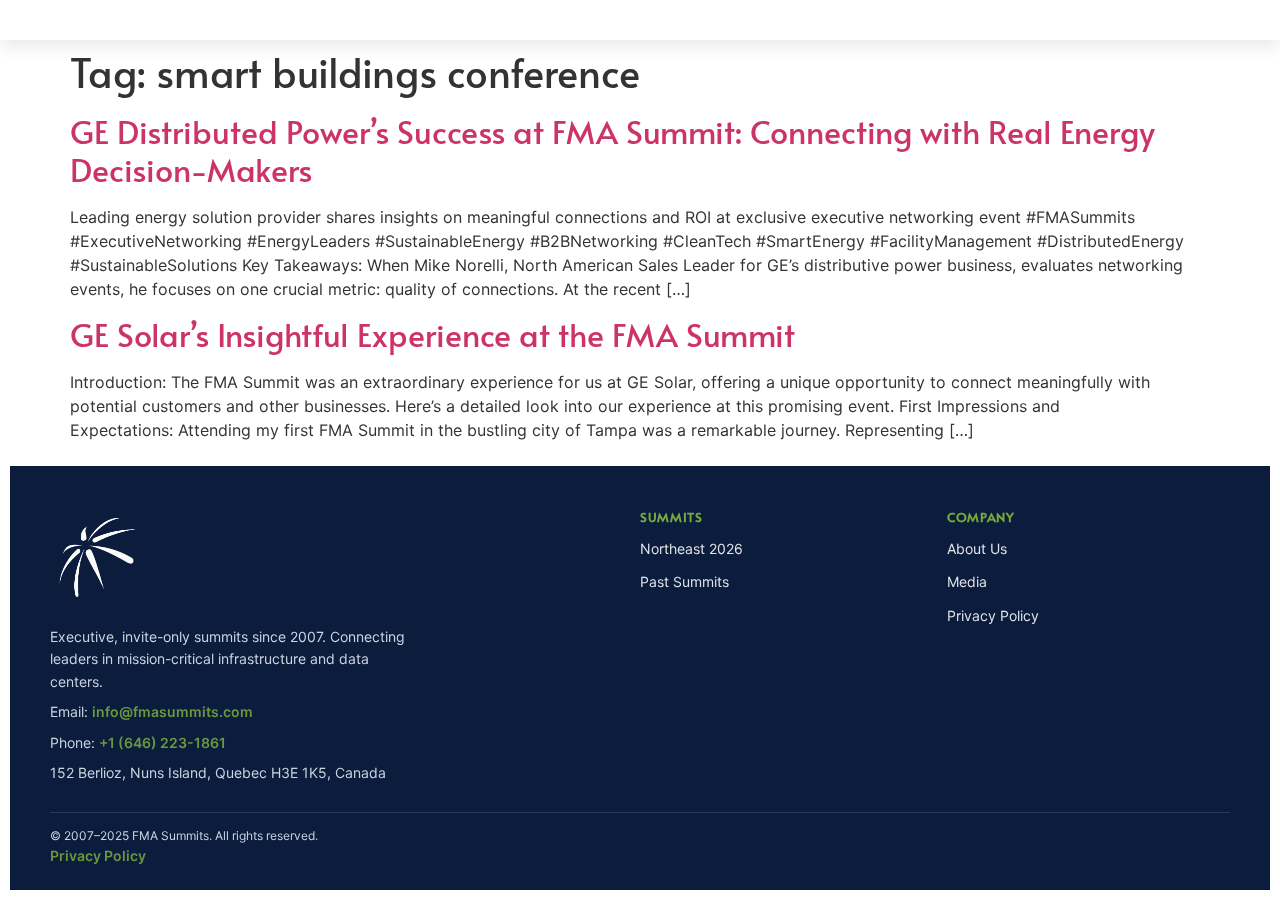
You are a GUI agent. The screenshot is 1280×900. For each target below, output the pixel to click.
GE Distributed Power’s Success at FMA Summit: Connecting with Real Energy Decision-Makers (612, 150)
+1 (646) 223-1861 (162, 742)
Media (967, 581)
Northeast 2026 (691, 548)
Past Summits (684, 581)
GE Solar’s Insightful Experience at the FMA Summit (432, 334)
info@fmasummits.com (172, 711)
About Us (977, 548)
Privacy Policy (993, 615)
